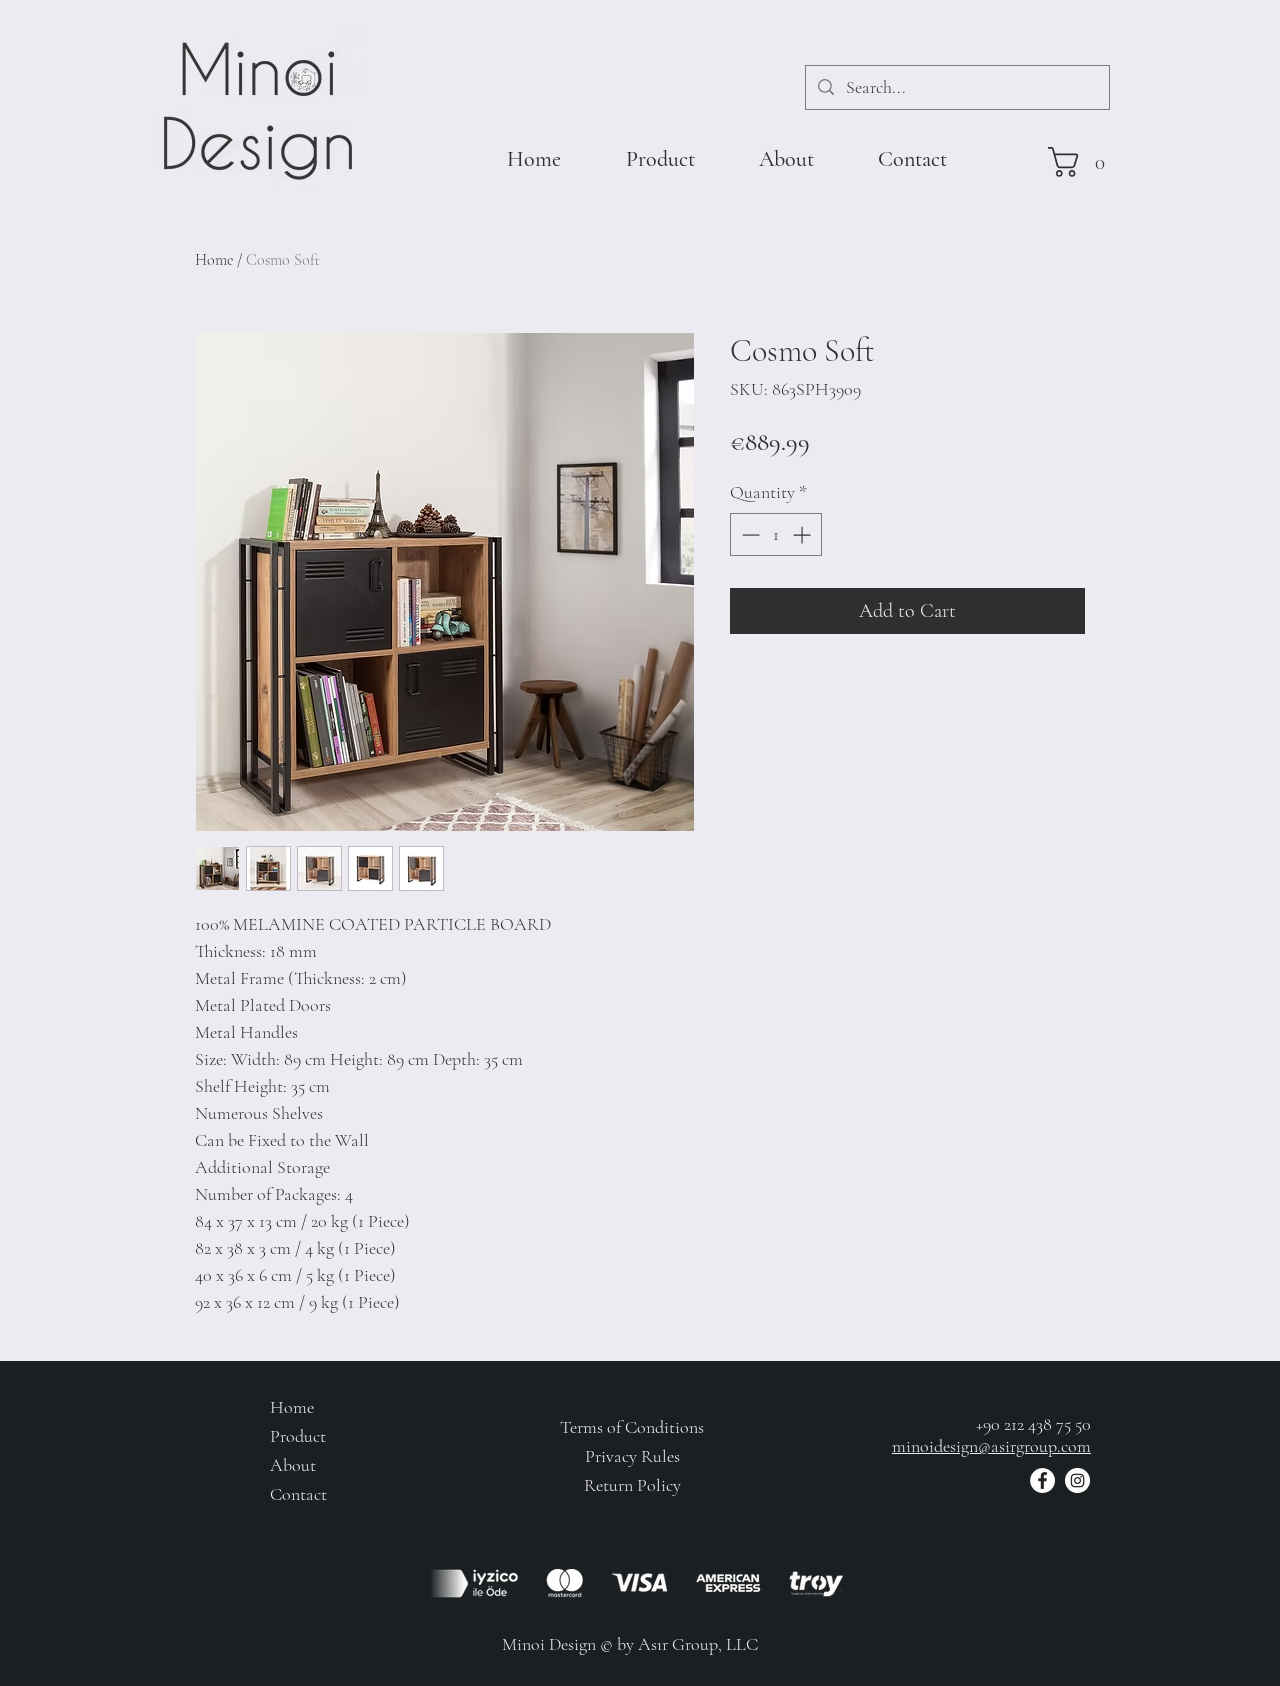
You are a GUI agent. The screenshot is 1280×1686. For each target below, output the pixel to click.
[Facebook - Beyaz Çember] (1042, 1480)
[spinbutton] (776, 534)
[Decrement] (748, 534)
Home (214, 260)
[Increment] (803, 534)
